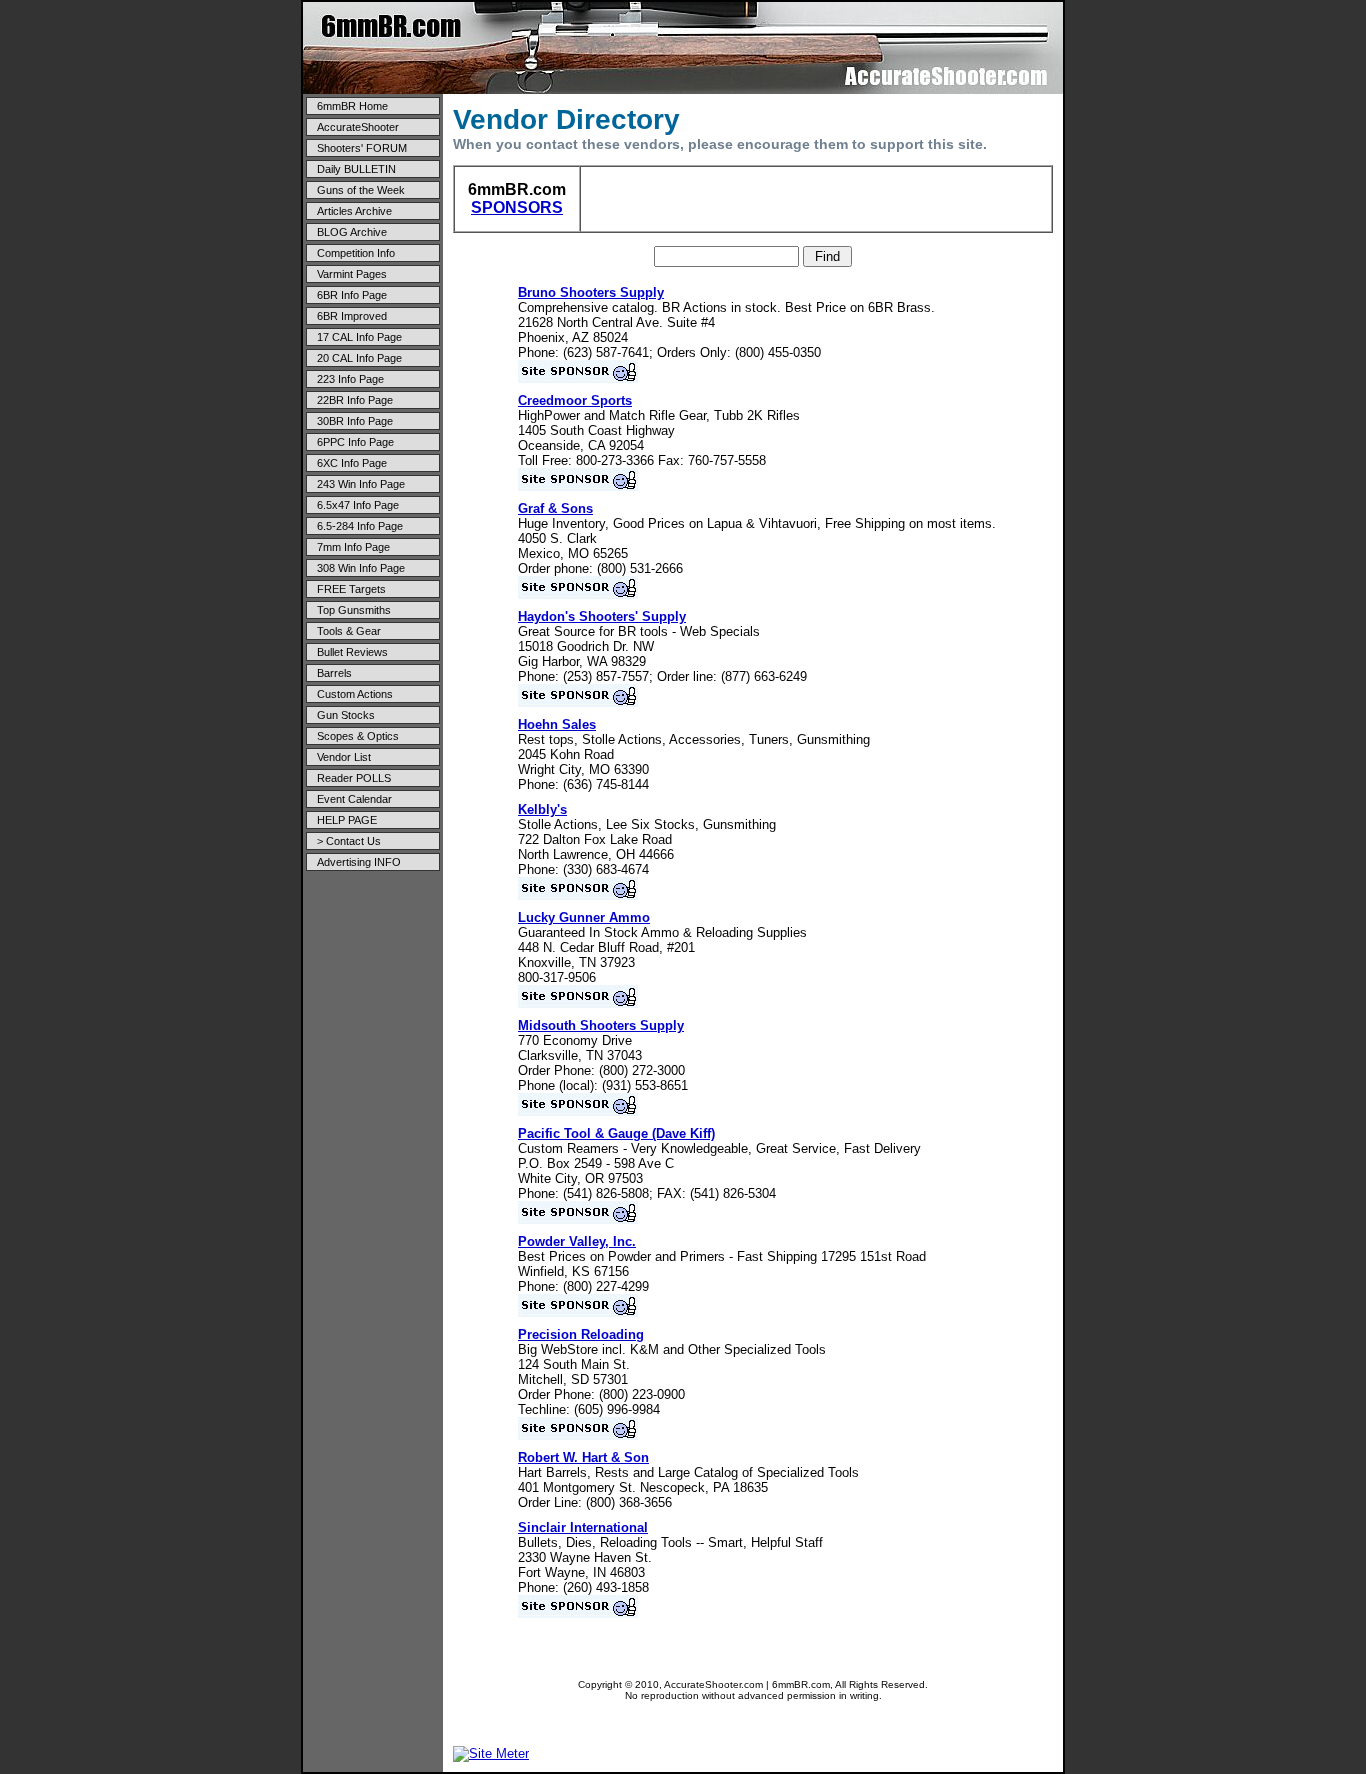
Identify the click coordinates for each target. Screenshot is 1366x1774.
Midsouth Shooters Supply (601, 1025)
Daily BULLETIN (356, 169)
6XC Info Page (352, 463)
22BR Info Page (355, 400)
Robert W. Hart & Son (583, 1457)
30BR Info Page (355, 421)
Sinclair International (583, 1527)
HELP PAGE (347, 820)
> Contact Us (349, 841)
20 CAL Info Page (359, 358)
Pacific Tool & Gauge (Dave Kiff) (616, 1133)
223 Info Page (350, 379)
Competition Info (356, 253)
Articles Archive (354, 211)
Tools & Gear (349, 631)
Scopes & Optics (358, 736)
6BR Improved (352, 316)
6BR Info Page (352, 295)
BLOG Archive (352, 232)
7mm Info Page (353, 547)
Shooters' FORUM (362, 148)
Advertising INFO (359, 862)
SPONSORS (517, 207)
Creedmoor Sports (575, 400)
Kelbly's (542, 809)
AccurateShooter (358, 127)
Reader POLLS (354, 778)
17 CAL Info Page (359, 337)
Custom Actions (355, 694)
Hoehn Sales (557, 724)
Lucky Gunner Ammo (584, 917)
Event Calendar (354, 799)
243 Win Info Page (361, 484)
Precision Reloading (581, 1334)
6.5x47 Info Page (358, 505)
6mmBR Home (352, 106)
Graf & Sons (555, 508)
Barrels (334, 673)
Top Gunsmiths (354, 610)
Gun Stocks (346, 715)
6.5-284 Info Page (360, 526)
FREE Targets (351, 589)
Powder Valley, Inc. (577, 1241)
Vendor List (344, 757)
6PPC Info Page (355, 442)
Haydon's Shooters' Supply (602, 616)
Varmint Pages (352, 274)
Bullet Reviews (352, 652)
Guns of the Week (361, 190)
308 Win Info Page (361, 568)
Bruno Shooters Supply (591, 292)
